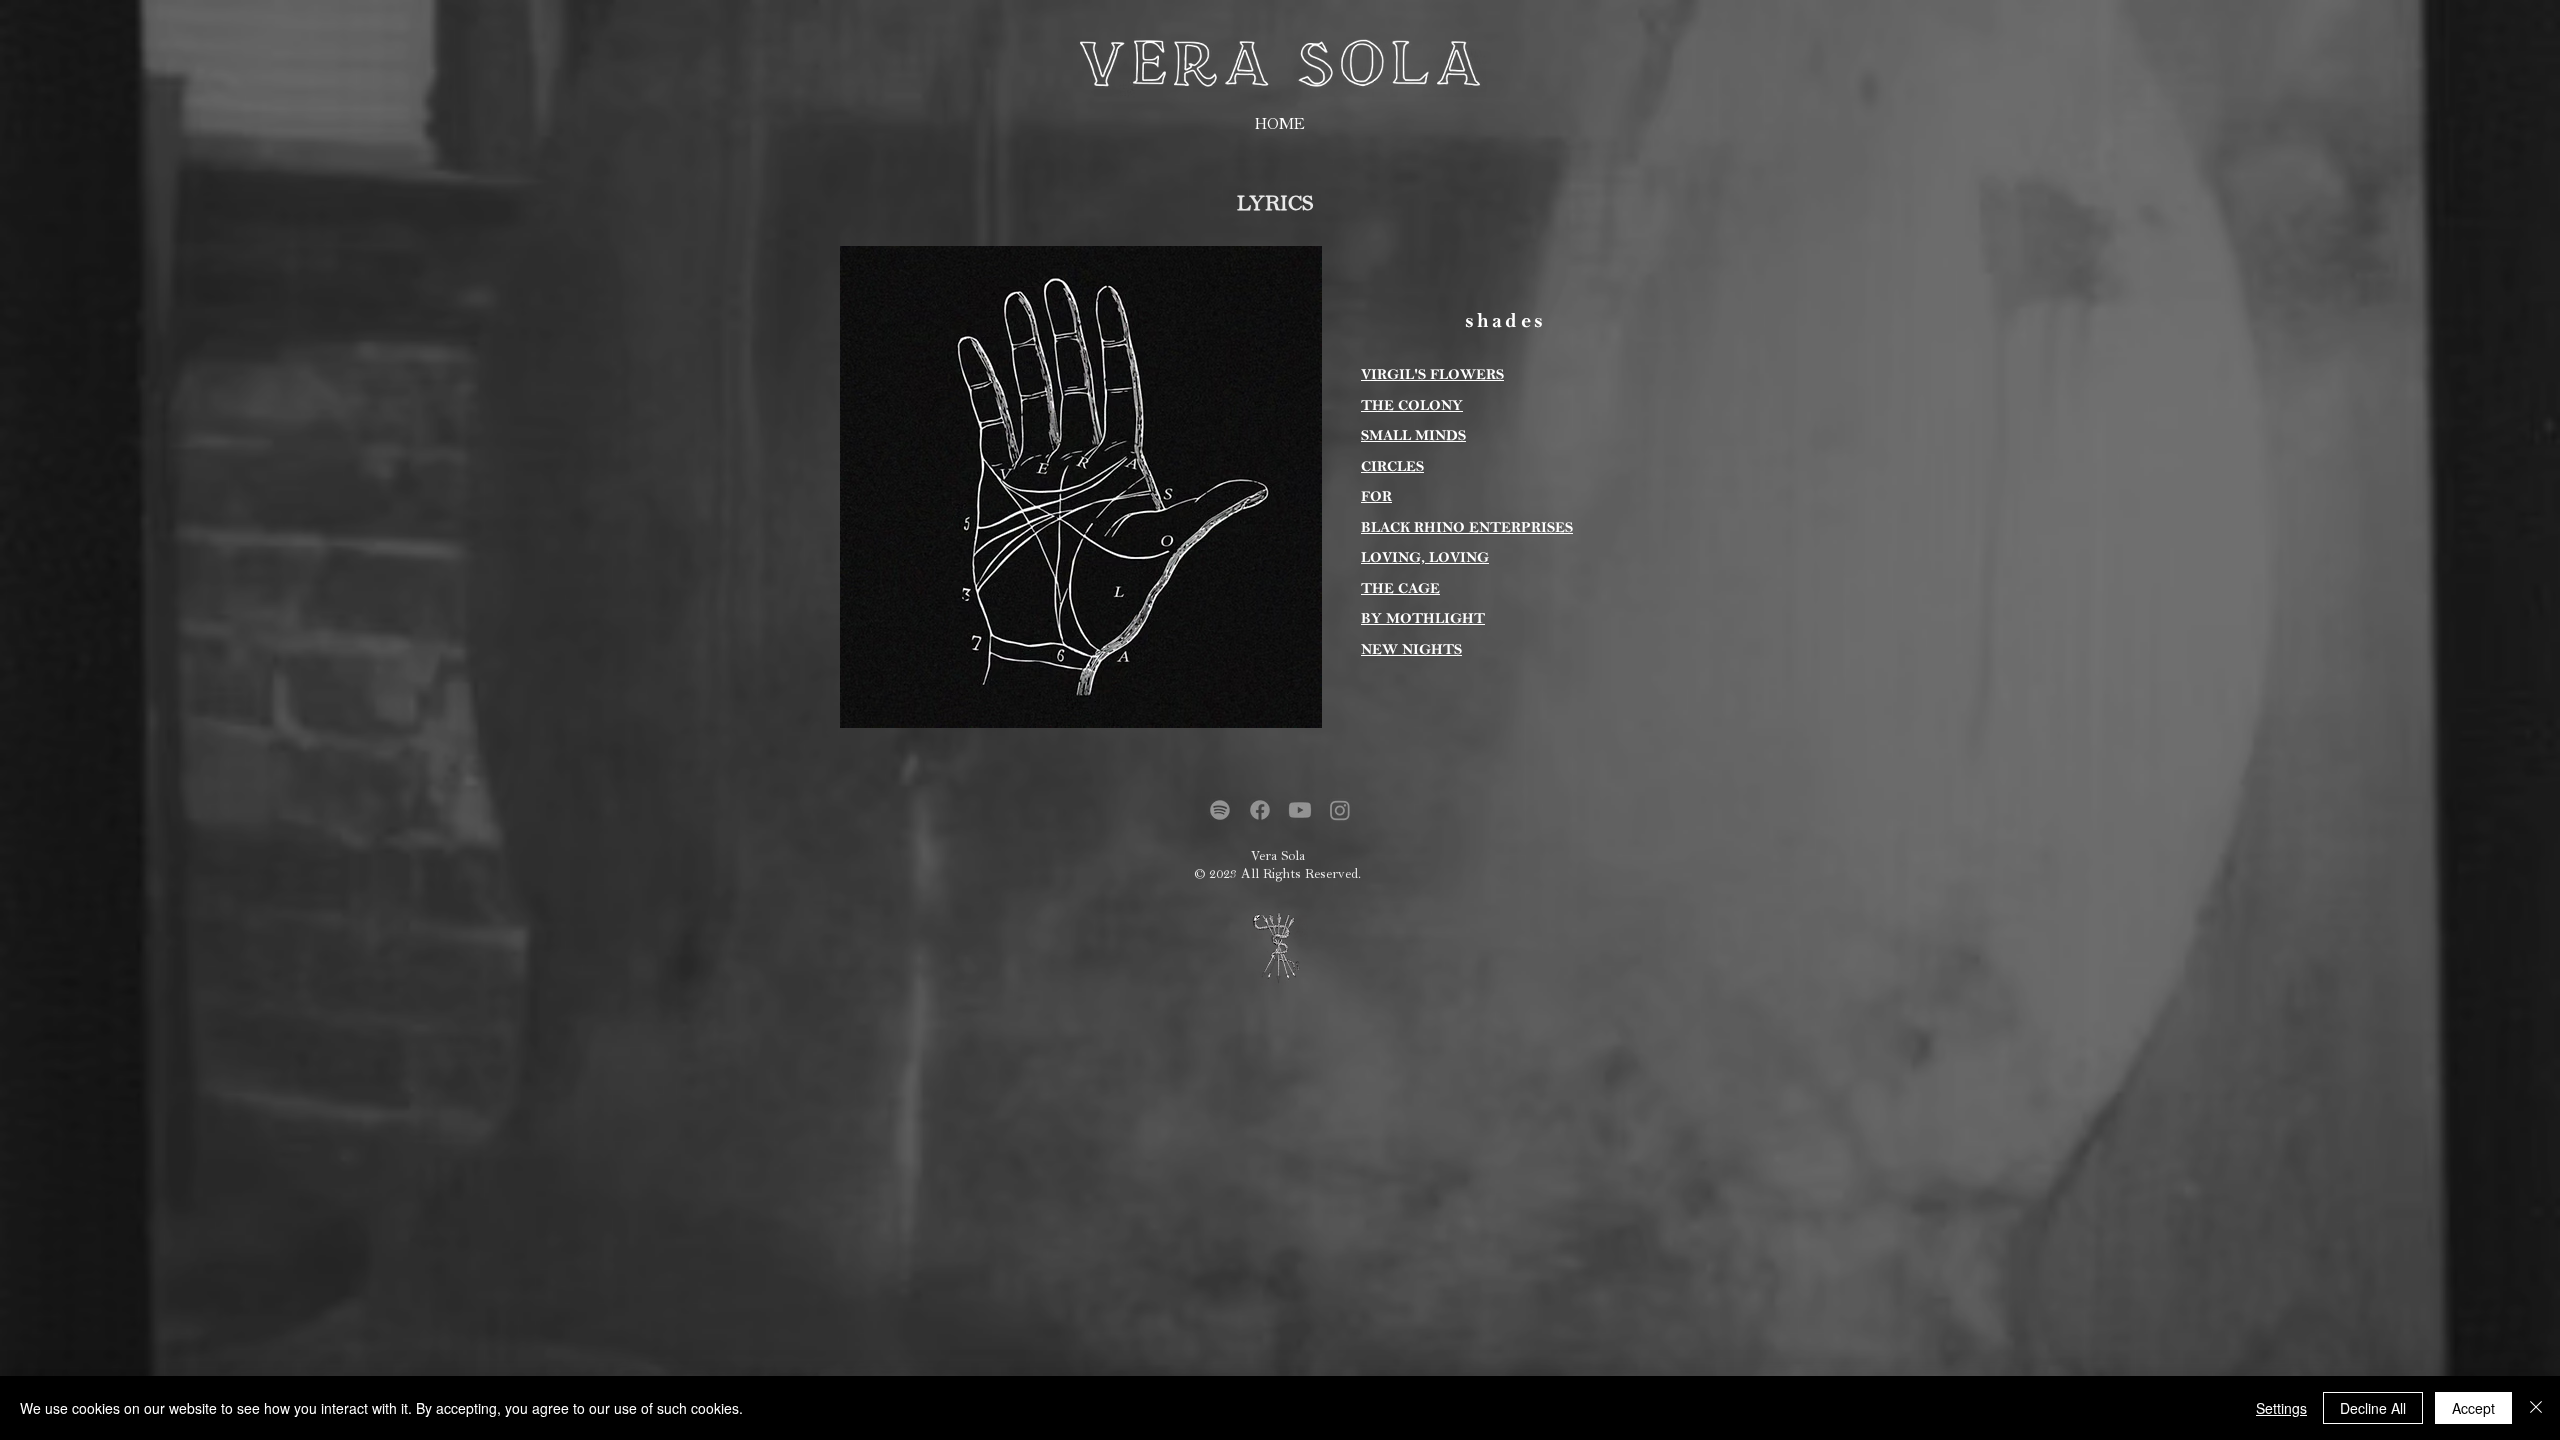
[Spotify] (1220, 810)
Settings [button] (2281, 1408)
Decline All (2373, 1408)
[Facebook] (1260, 810)
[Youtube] (1300, 810)
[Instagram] (1340, 810)
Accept (2473, 1408)
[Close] (2536, 1408)
